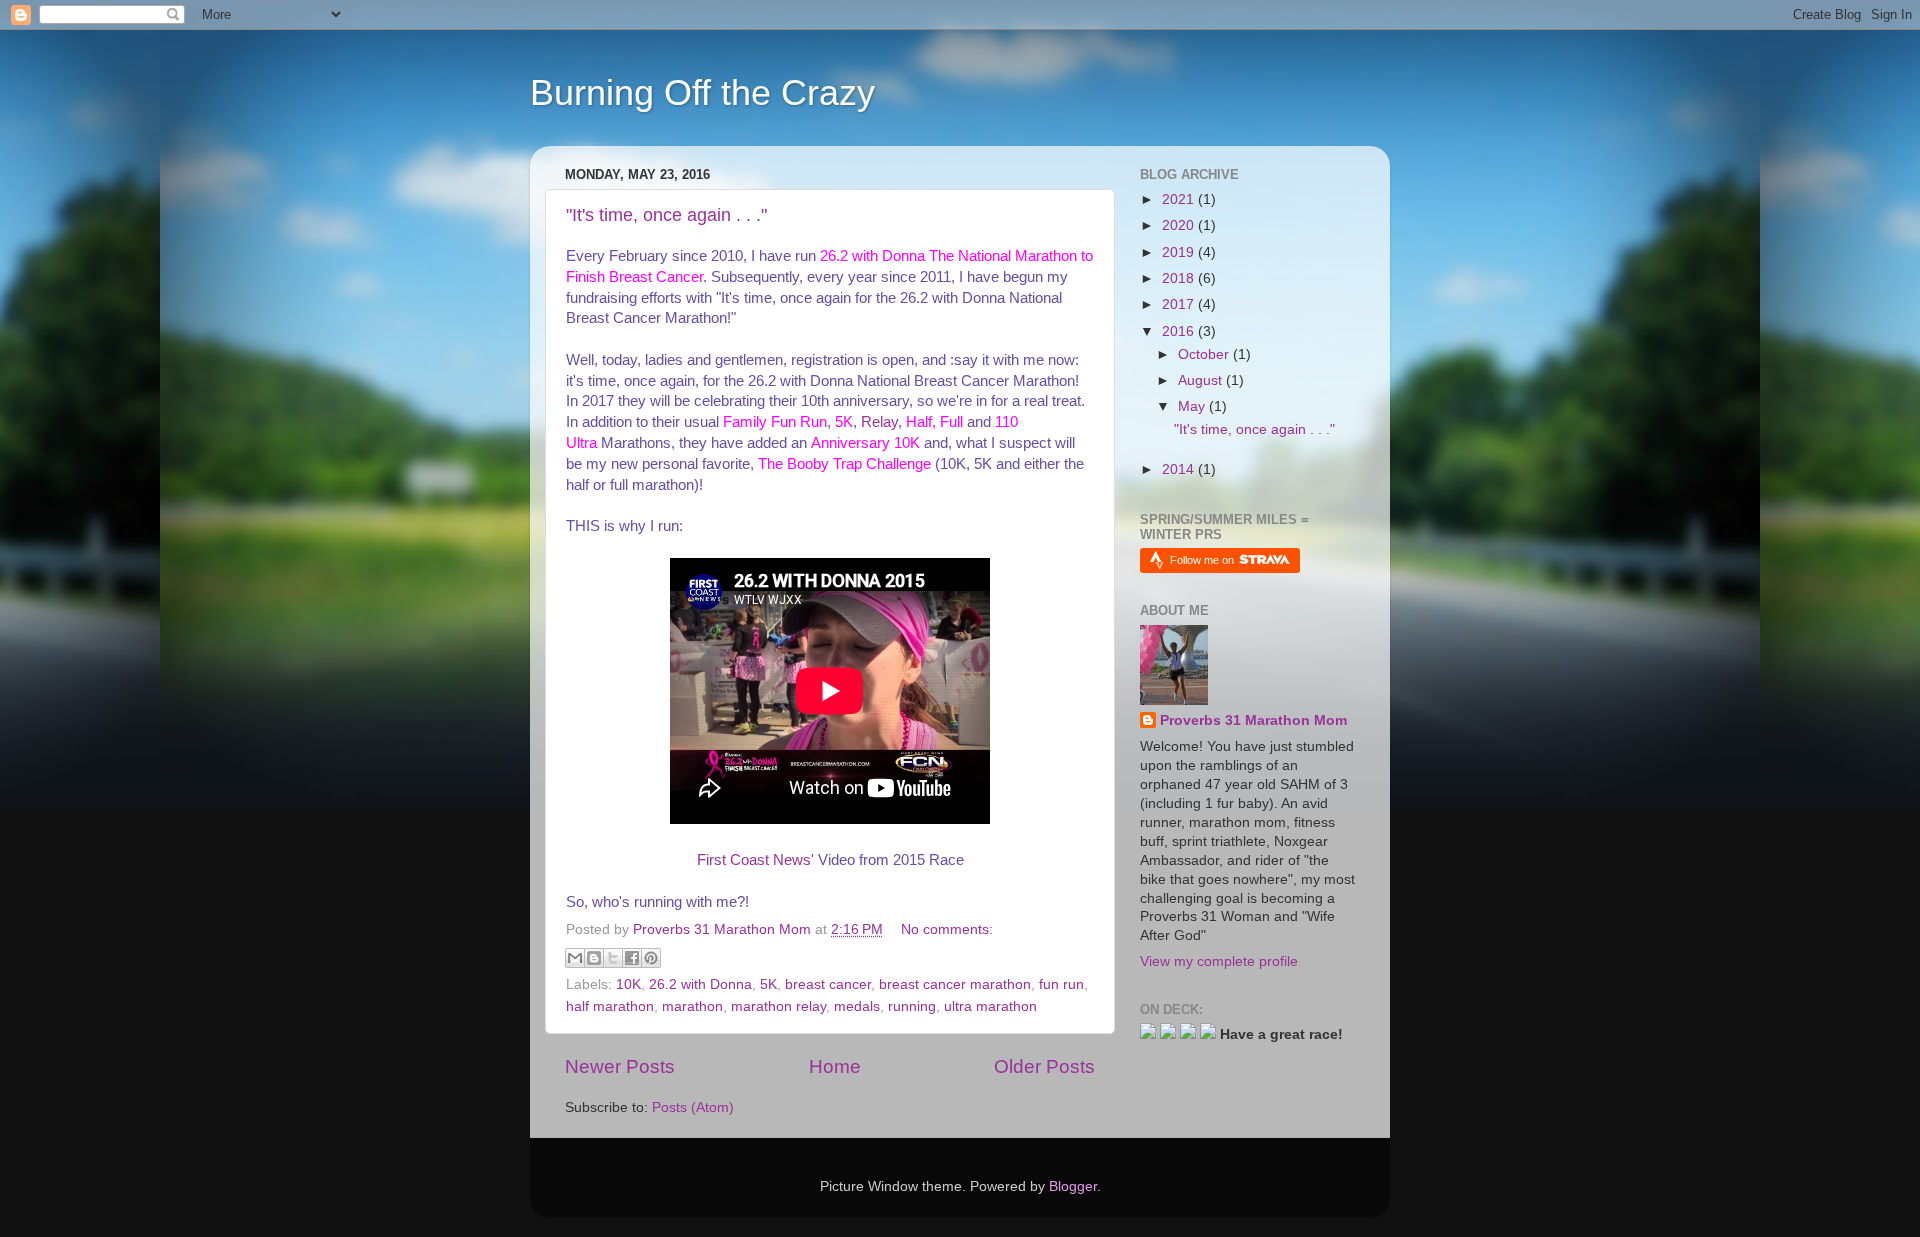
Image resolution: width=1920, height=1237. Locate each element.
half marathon (610, 1006)
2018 (1180, 278)
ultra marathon (990, 1006)
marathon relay (778, 1006)
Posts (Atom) (693, 1107)
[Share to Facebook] (632, 958)
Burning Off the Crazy (702, 92)
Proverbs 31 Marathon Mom (1253, 720)
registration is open (852, 360)
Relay (879, 422)
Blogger (1073, 1186)
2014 (1180, 469)
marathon (692, 1006)
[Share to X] (613, 958)
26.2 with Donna (700, 984)
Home (835, 1066)
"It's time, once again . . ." (666, 215)
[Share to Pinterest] (651, 958)
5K (768, 984)
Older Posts (1044, 1066)
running (912, 1006)
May (1193, 406)
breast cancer (828, 984)
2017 (1180, 304)
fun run (1061, 984)
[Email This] (575, 958)
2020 (1180, 225)
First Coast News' (755, 860)
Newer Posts (620, 1066)
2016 (1180, 331)
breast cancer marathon (955, 984)
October (1205, 354)
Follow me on (1203, 560)
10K (628, 984)
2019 (1180, 252)
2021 (1180, 199)
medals (857, 1006)
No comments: (947, 929)
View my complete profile (1219, 961)
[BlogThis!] (594, 958)
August (1202, 380)
